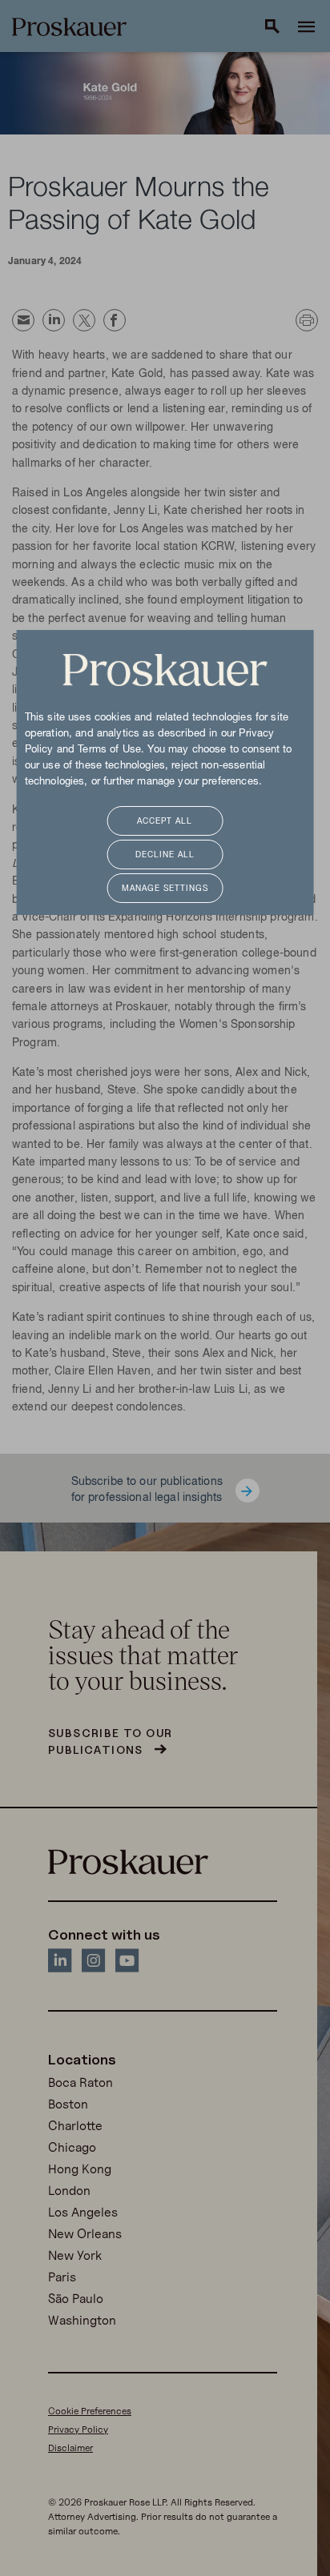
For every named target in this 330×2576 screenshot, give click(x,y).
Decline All (165, 855)
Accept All (165, 822)
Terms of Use (109, 750)
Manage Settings (165, 889)
